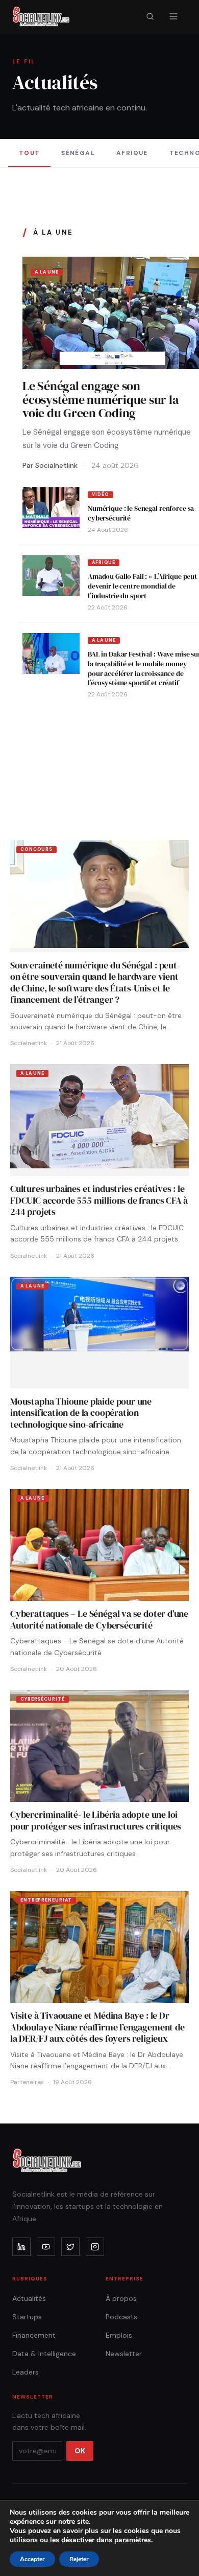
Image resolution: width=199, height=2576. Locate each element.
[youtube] (46, 2247)
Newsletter (124, 2354)
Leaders (26, 2372)
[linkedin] (21, 2247)
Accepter (32, 2559)
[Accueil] (41, 16)
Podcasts (121, 2317)
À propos (121, 2298)
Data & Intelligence (44, 2354)
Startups (27, 2317)
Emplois (119, 2335)
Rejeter (79, 2559)
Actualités (29, 2298)
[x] (70, 2247)
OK (80, 2451)
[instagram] (95, 2247)
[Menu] (173, 16)
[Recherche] (150, 16)
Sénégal (78, 153)
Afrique (132, 153)
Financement (34, 2335)
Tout (30, 153)
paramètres (133, 2540)
